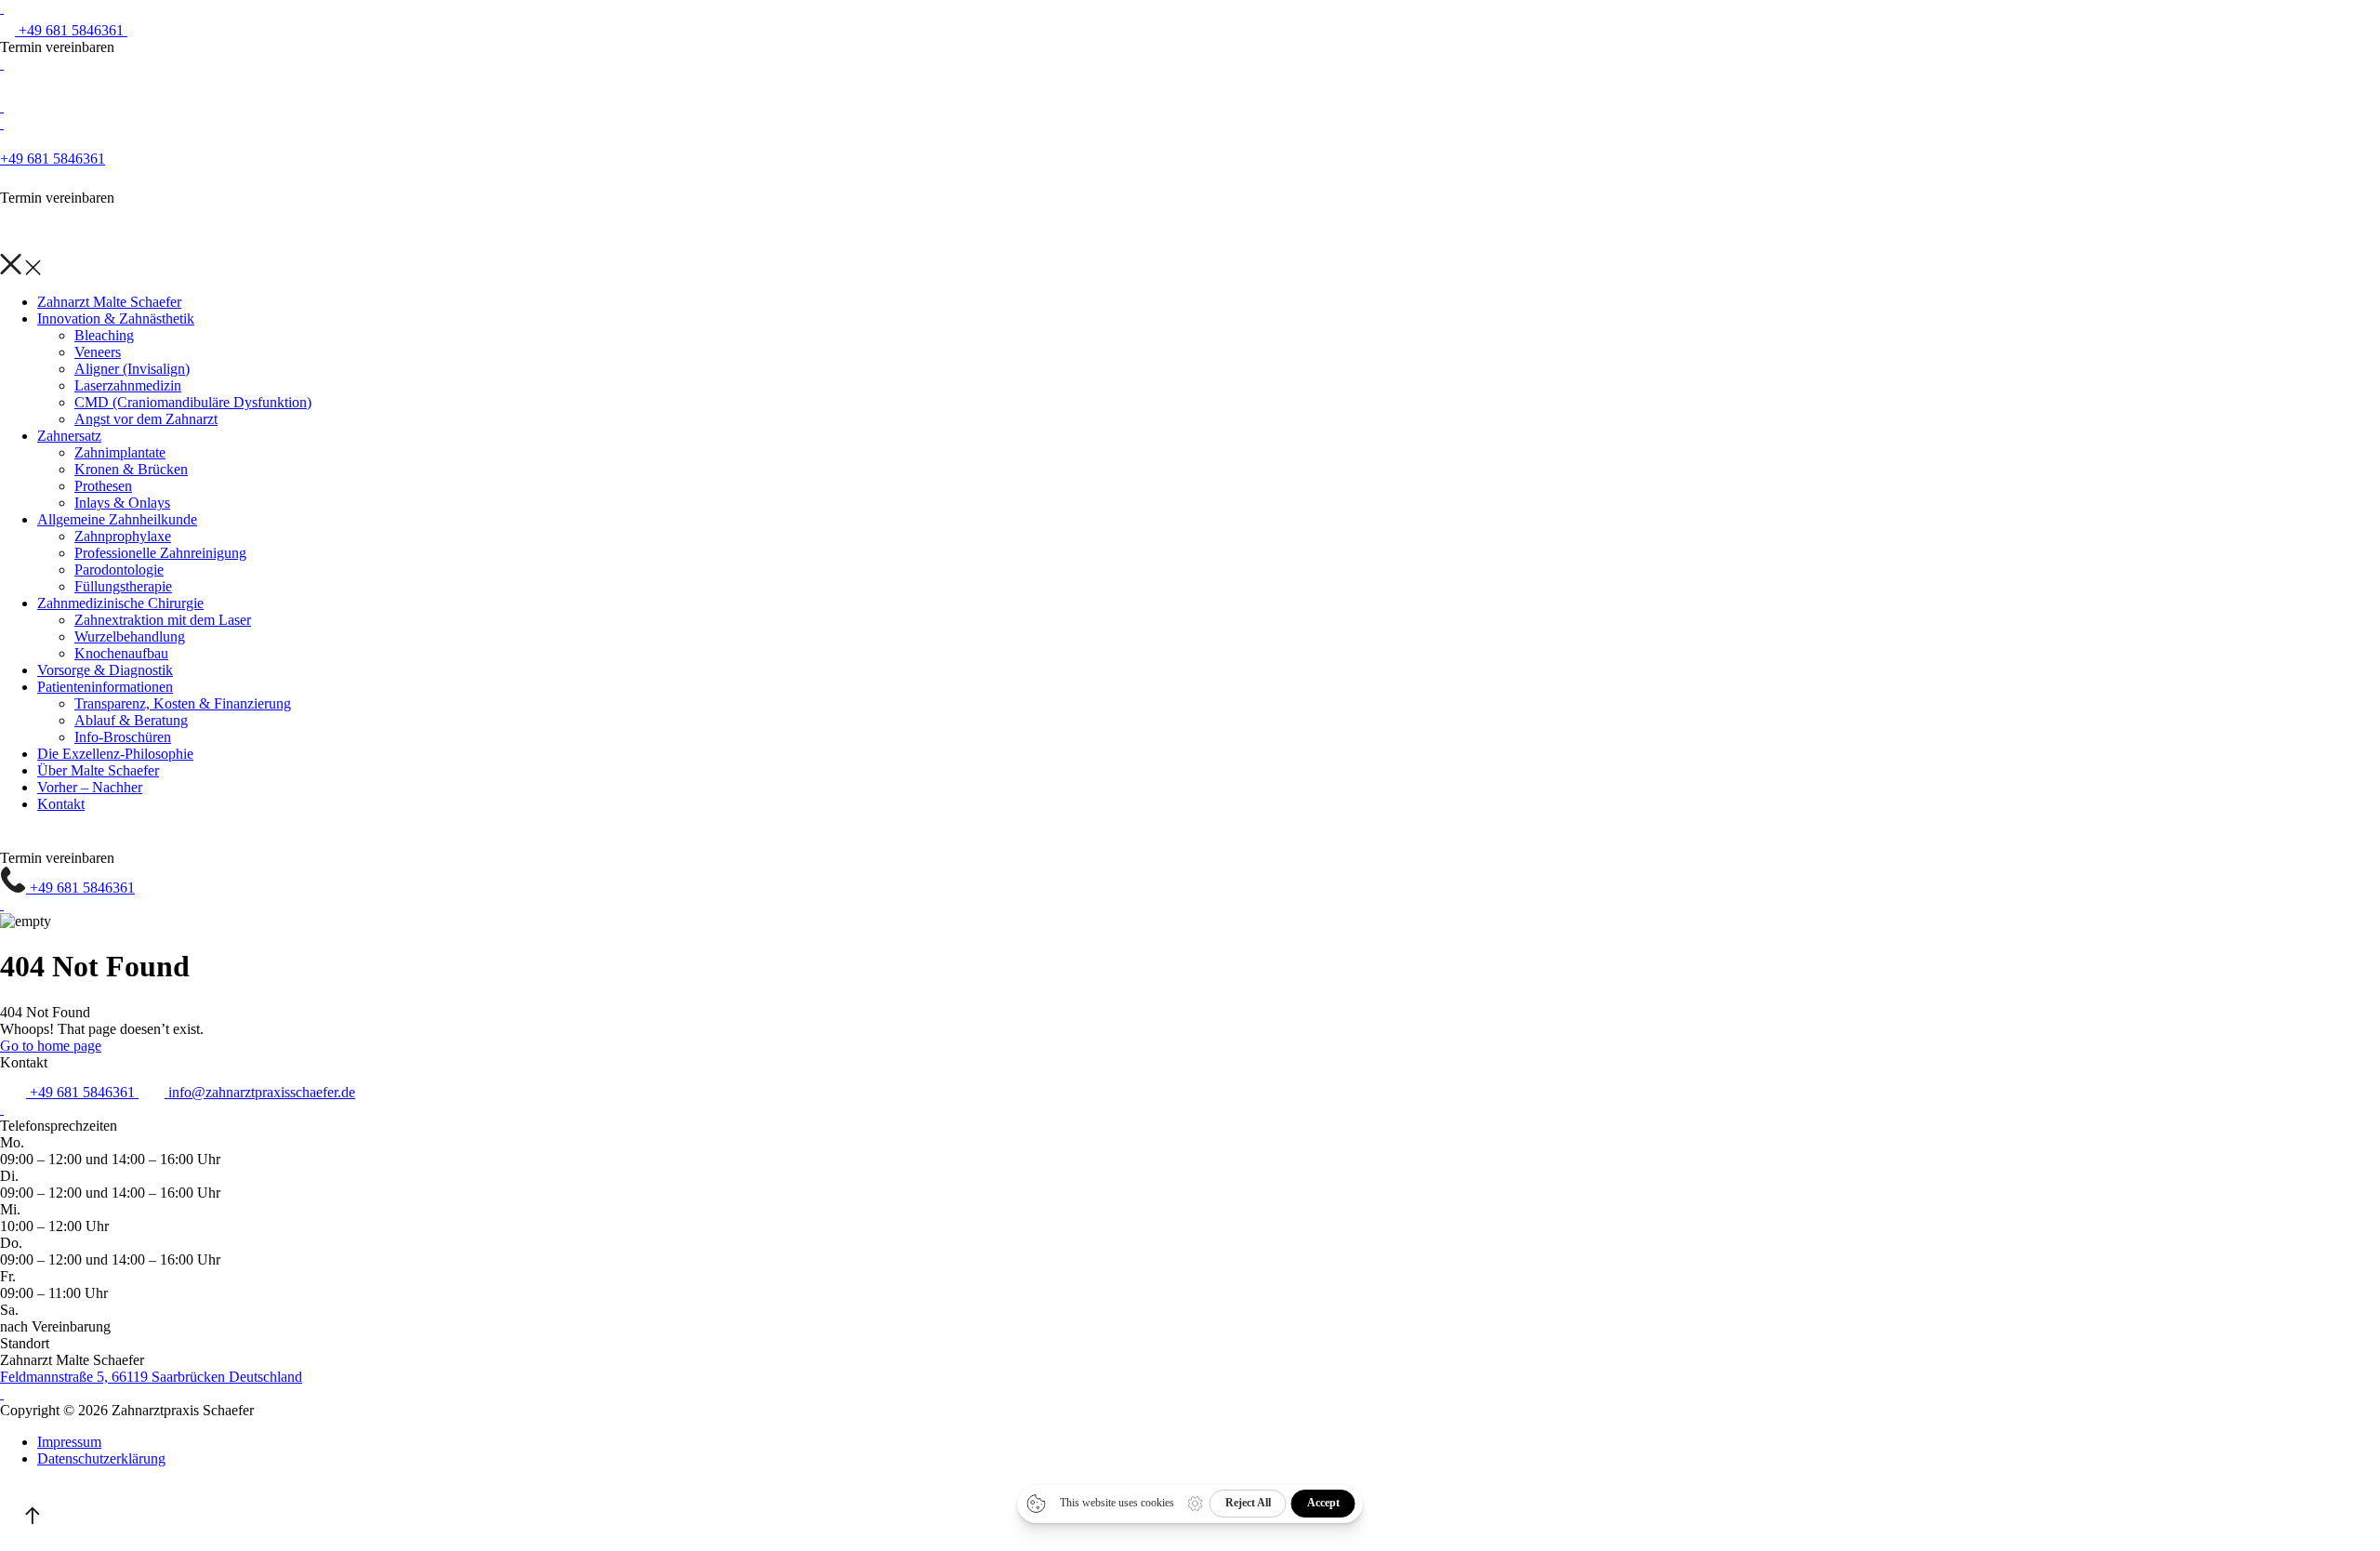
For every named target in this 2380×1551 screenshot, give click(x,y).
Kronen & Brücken (131, 469)
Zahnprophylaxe (123, 536)
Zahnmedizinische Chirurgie (120, 603)
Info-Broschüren (123, 737)
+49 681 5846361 (71, 30)
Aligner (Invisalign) (132, 369)
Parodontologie (119, 570)
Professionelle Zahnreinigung (160, 553)
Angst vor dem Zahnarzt (146, 419)
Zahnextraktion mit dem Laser (163, 620)
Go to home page (51, 1046)
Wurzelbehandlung (130, 636)
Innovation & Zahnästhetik (116, 318)
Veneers (98, 352)
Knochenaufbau (121, 653)
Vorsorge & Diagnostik (105, 670)
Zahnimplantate (120, 452)
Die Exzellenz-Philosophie (115, 754)
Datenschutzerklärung (101, 1458)
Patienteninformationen (105, 687)
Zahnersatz (69, 436)
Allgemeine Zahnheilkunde (117, 519)
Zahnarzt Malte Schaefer (109, 302)
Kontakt (61, 804)
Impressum (69, 1442)
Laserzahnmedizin (128, 385)
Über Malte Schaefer (98, 770)
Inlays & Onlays (122, 503)
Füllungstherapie (123, 586)
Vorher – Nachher (90, 787)
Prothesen (103, 486)
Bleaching (104, 335)
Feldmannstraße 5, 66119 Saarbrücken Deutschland (151, 1377)
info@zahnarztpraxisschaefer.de (260, 1092)
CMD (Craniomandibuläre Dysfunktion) (193, 402)
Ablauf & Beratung (131, 720)
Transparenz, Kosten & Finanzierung (183, 703)
